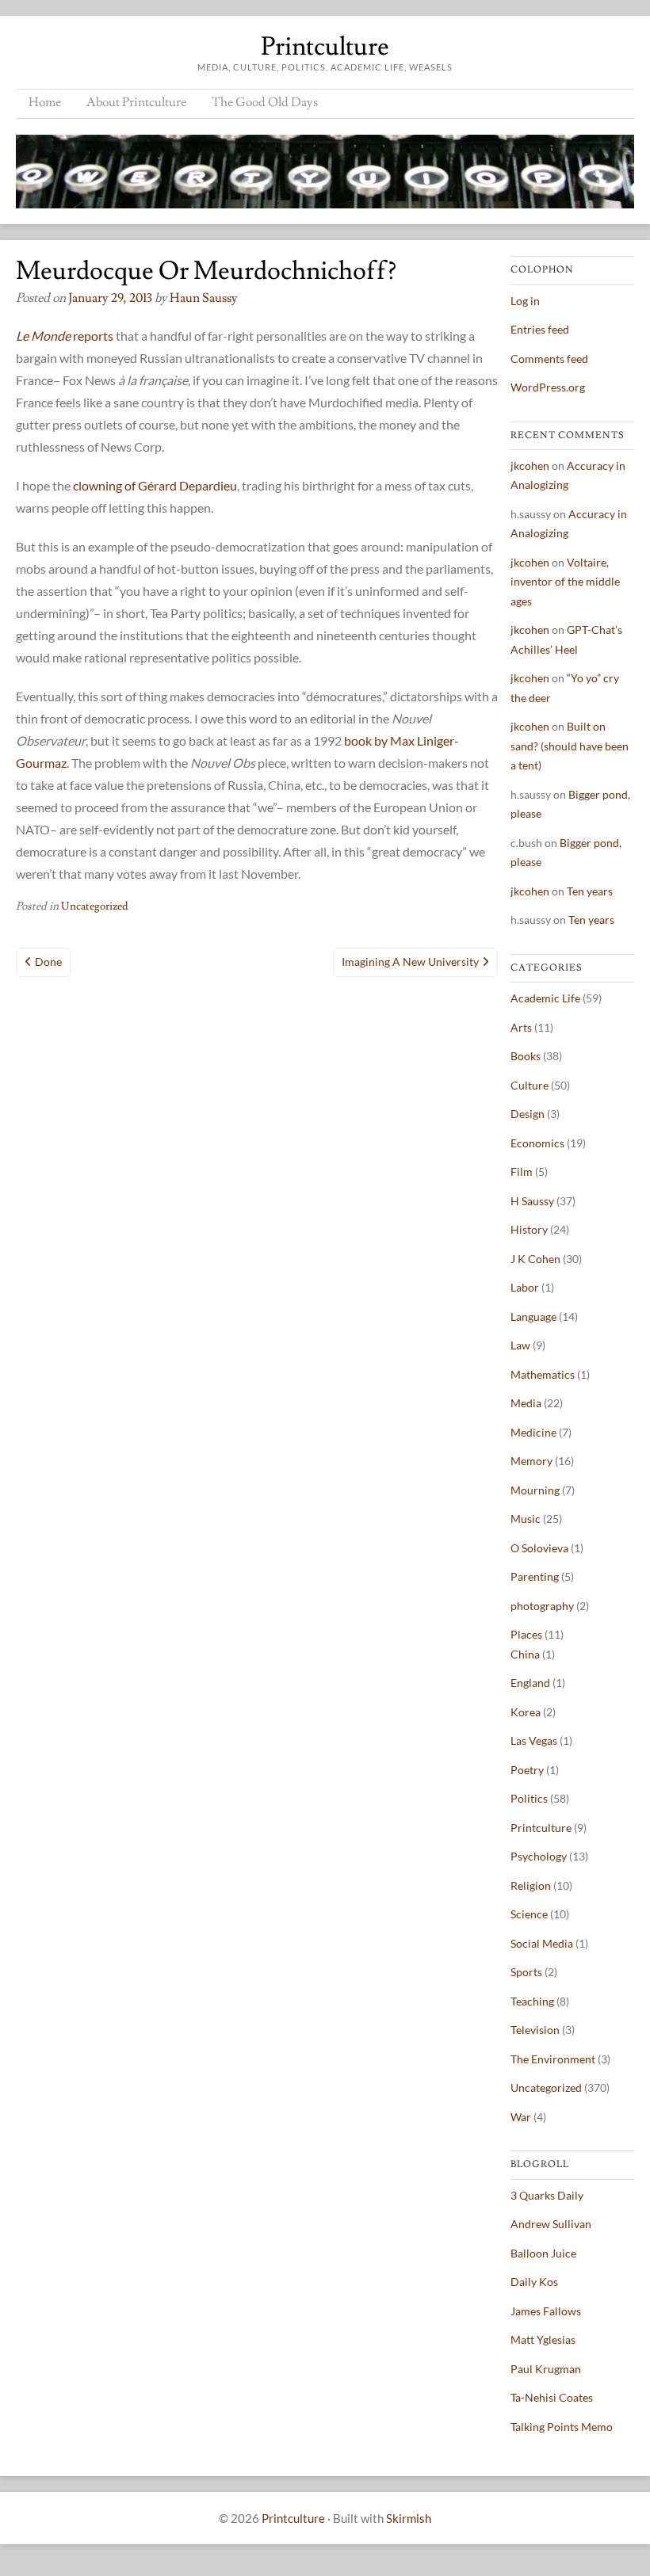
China (525, 1654)
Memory (531, 1461)
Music (526, 1519)
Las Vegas (534, 1740)
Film (522, 1172)
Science (529, 1914)
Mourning (535, 1490)
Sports (526, 1972)
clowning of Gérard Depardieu (155, 485)
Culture (530, 1085)
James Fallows (546, 2311)
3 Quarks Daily (547, 2195)
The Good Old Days (265, 102)
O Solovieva (539, 1548)
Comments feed (549, 359)
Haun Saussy (204, 298)
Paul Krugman (546, 2369)
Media (526, 1403)
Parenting (535, 1576)
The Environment (553, 2059)
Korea (526, 1712)
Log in (525, 301)
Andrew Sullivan (551, 2224)
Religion (531, 1885)
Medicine (533, 1432)
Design (528, 1114)
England (530, 1683)
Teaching (532, 2001)
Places (526, 1634)
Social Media (542, 1943)
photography (542, 1606)
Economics (537, 1143)
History (529, 1229)
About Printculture (136, 102)
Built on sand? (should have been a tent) (570, 746)
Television (535, 2030)
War (521, 2117)
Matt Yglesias (543, 2339)
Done (48, 962)
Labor (525, 1287)
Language (533, 1317)
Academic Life (545, 998)
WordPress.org (548, 387)
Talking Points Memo (562, 2427)
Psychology (539, 1856)
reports (65, 336)
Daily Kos (534, 2282)
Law (520, 1345)
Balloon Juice (543, 2253)
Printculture (325, 47)
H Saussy (532, 1201)
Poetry (527, 1770)
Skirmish (409, 2518)
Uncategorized (95, 906)
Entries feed (540, 329)
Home (45, 102)
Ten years (590, 891)
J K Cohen (535, 1259)
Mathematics (543, 1374)
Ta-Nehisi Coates (552, 2397)
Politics (529, 1798)
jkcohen (530, 466)
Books (526, 1056)
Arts (521, 1027)
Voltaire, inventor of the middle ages (565, 582)
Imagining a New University (410, 962)
